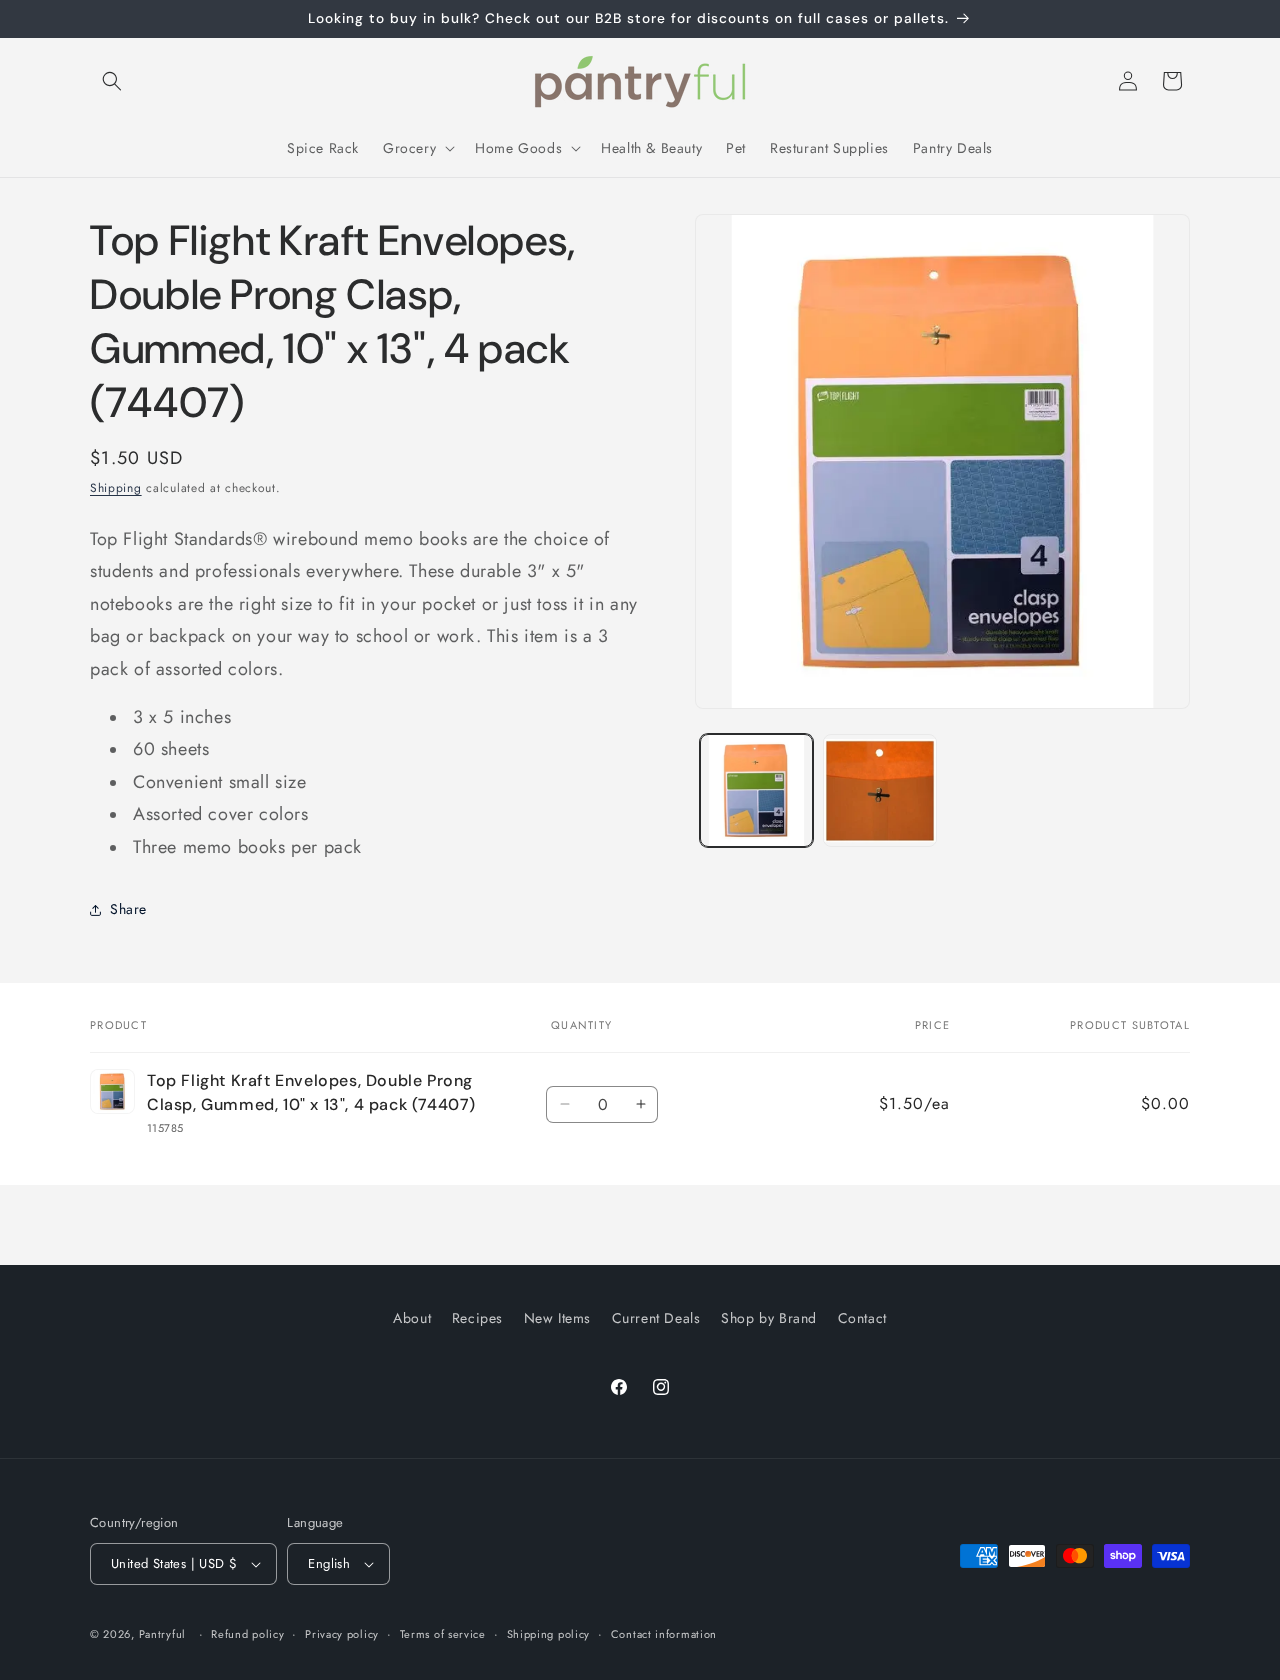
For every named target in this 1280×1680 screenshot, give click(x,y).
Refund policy (247, 1634)
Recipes (477, 1318)
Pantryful (162, 1634)
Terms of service (443, 1634)
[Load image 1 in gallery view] (756, 790)
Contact (862, 1318)
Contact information (664, 1634)
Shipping (116, 488)
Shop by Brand (769, 1318)
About (412, 1318)
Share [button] (128, 909)
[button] (112, 81)
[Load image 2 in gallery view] (879, 790)
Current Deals (656, 1318)
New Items (557, 1318)
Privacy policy (342, 1634)
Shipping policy (549, 1634)
